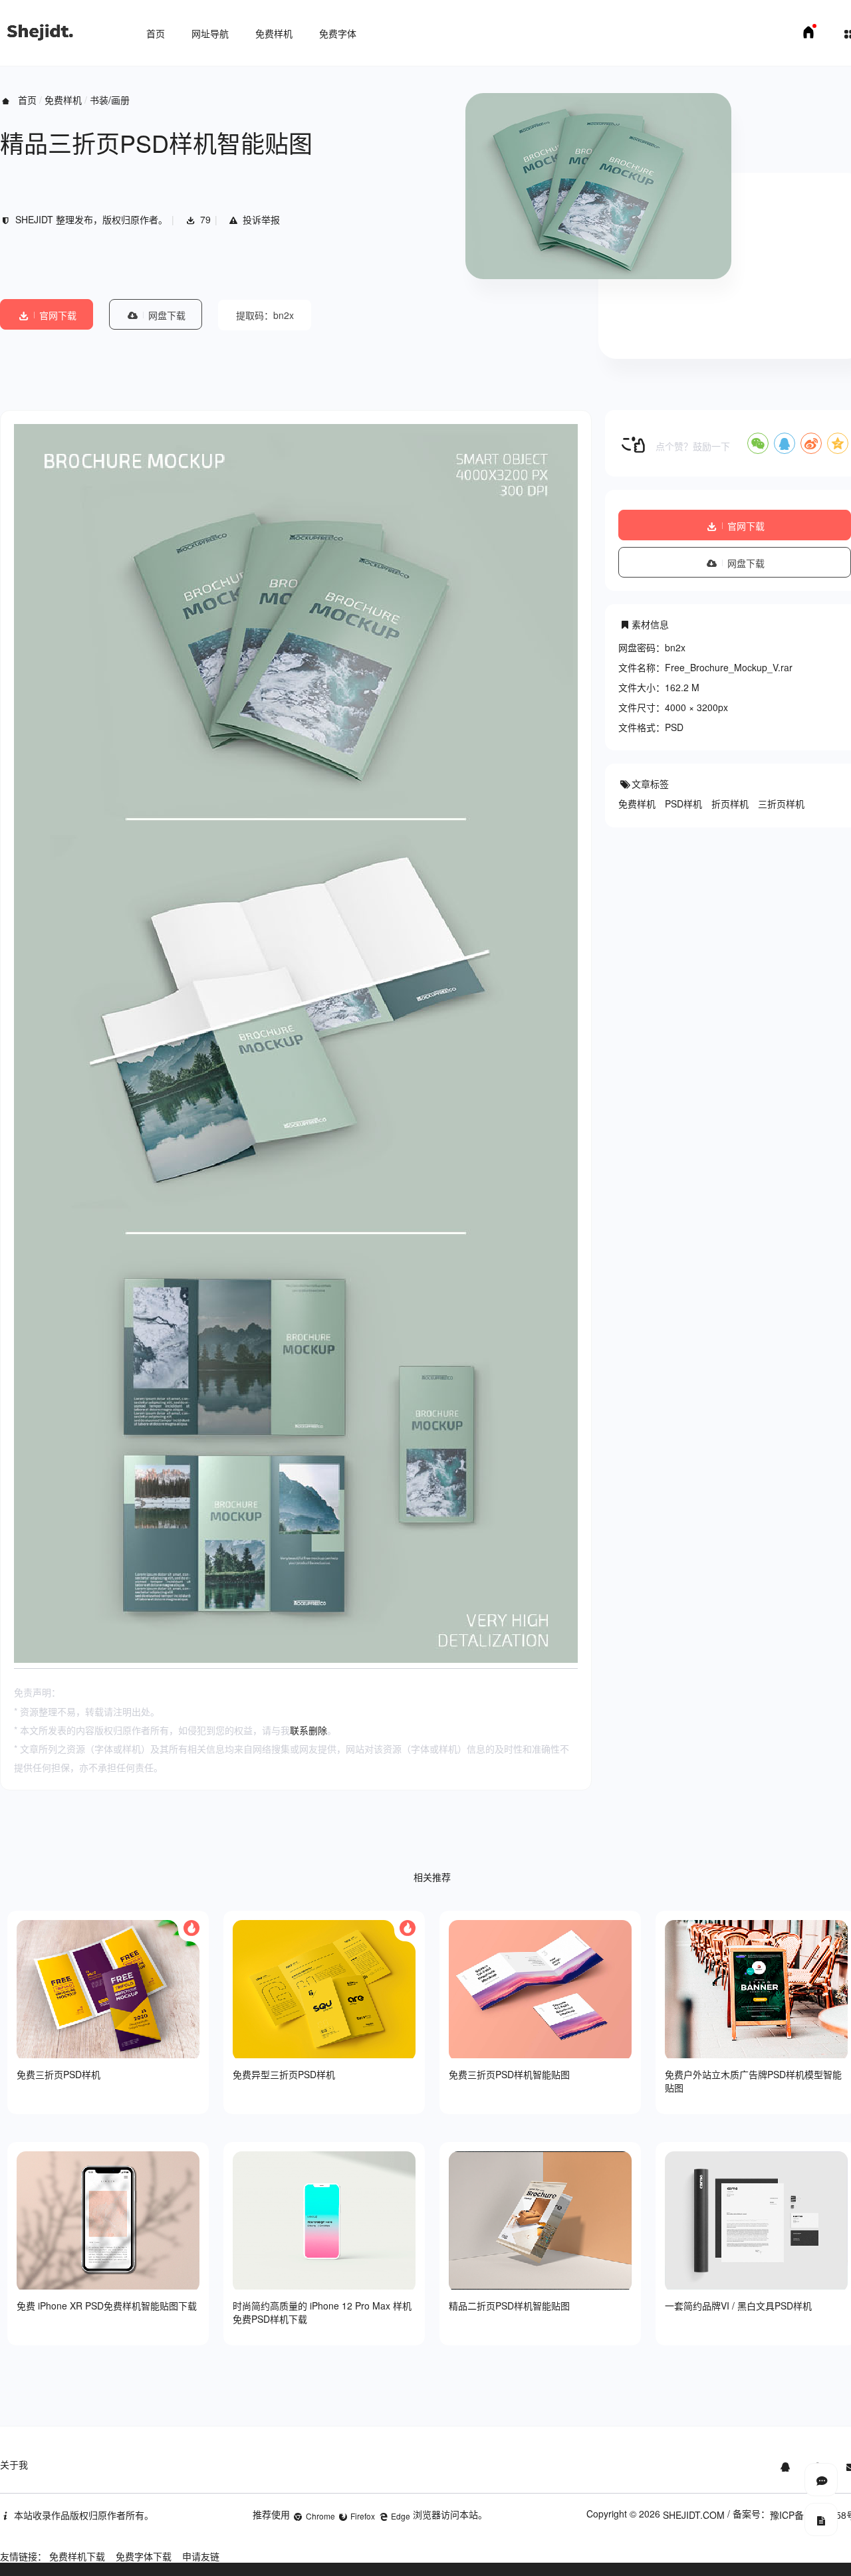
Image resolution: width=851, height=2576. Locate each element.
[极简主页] (808, 36)
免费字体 (338, 33)
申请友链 (201, 2556)
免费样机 (274, 33)
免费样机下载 (77, 2556)
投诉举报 (261, 219)
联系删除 (308, 1730)
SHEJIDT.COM (694, 2515)
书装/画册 (110, 100)
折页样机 (730, 804)
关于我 (14, 2464)
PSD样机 (683, 804)
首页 (156, 33)
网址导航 (210, 33)
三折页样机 (781, 804)
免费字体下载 (144, 2556)
